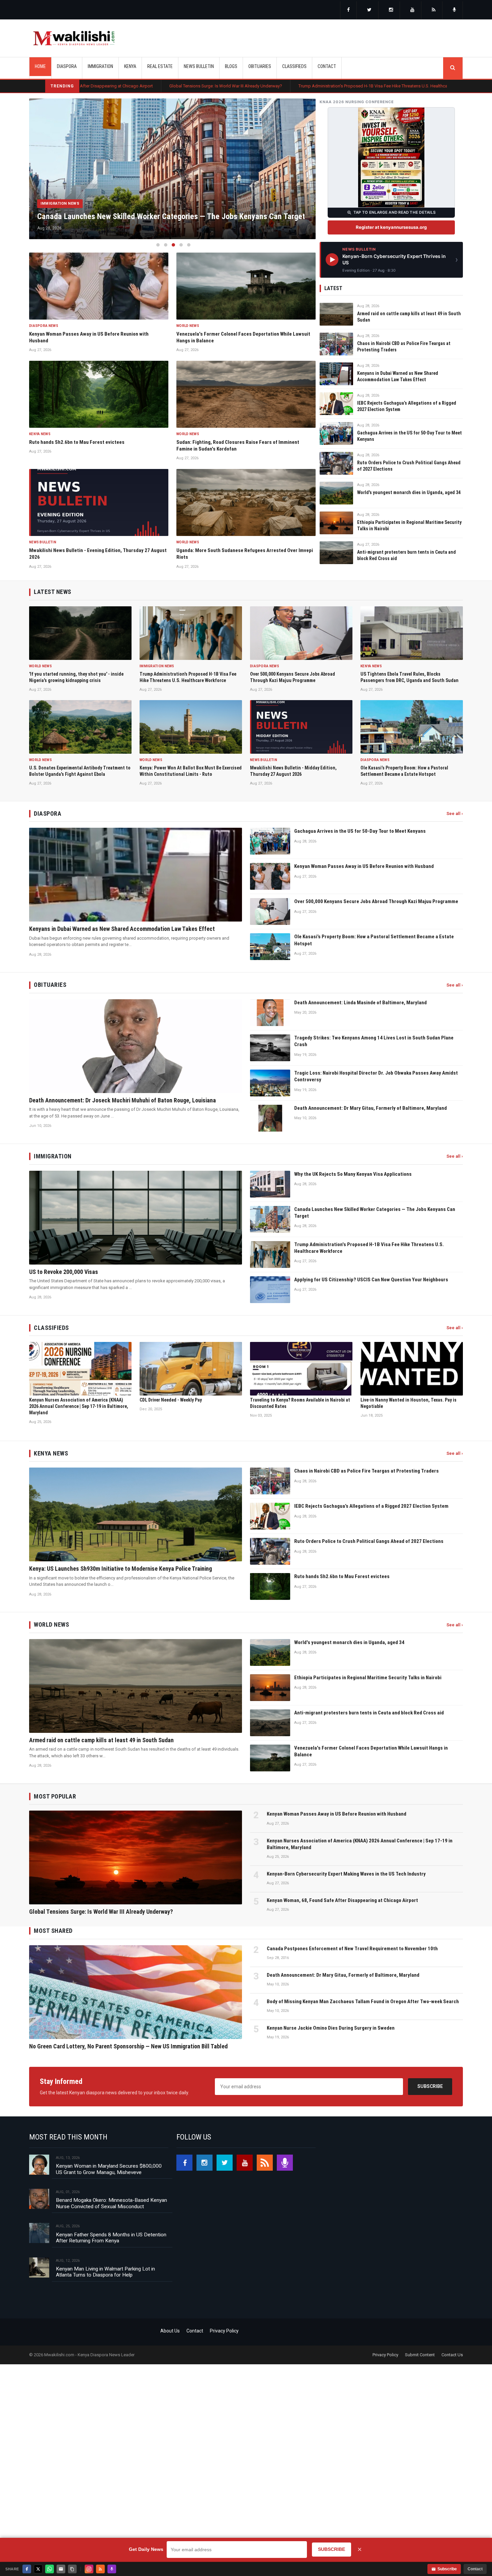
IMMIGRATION (100, 66)
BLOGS (231, 66)
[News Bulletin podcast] (455, 10)
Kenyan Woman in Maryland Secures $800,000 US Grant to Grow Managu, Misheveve (109, 2169)
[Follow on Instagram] (89, 2569)
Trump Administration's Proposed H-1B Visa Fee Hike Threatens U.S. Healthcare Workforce (237, 86)
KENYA (130, 66)
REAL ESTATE (160, 66)
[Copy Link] (72, 2569)
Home (40, 66)
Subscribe (430, 2086)
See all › (455, 814)
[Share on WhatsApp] (50, 2569)
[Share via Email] (61, 2569)
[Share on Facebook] (27, 2569)
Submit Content (420, 2355)
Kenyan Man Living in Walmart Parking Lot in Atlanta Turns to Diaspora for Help (105, 2272)
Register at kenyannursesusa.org (391, 227)
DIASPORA (67, 66)
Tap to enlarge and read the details (394, 212)
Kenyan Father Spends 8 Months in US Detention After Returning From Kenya (111, 2238)
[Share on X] (38, 2569)
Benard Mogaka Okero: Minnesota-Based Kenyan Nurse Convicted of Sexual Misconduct (111, 2203)
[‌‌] (348, 10)
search (453, 68)
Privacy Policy (224, 2331)
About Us (170, 2331)
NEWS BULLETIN (199, 66)
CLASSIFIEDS (294, 66)
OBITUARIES (260, 66)
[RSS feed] (434, 10)
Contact (195, 2331)
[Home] (74, 38)
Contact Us (452, 2355)
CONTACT (327, 66)
